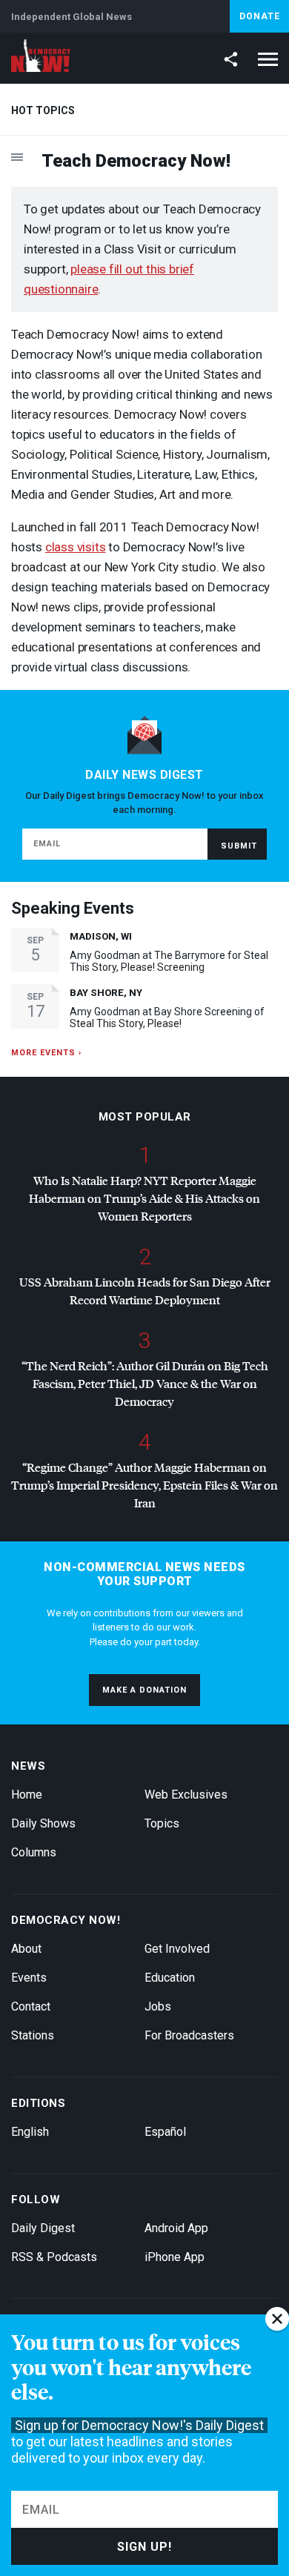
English (30, 2132)
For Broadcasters (189, 2035)
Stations (33, 2035)
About (26, 1949)
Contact (31, 2006)
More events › (46, 1053)
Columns (34, 1852)
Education (170, 1978)
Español (165, 2132)
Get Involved (177, 1949)
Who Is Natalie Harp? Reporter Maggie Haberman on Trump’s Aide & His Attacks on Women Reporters (144, 1198)
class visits (76, 547)
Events (29, 1978)
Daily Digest (43, 2228)
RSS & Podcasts (54, 2257)
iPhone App (175, 2257)
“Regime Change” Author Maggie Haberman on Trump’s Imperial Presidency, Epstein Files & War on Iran (144, 1485)
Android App (176, 2228)
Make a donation (144, 1690)
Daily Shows (43, 1823)
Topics (162, 1823)
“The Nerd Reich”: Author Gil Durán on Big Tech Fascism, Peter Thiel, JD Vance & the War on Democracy (145, 1383)
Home (27, 1795)
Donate (260, 16)
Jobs (158, 2006)
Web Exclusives (186, 1795)
